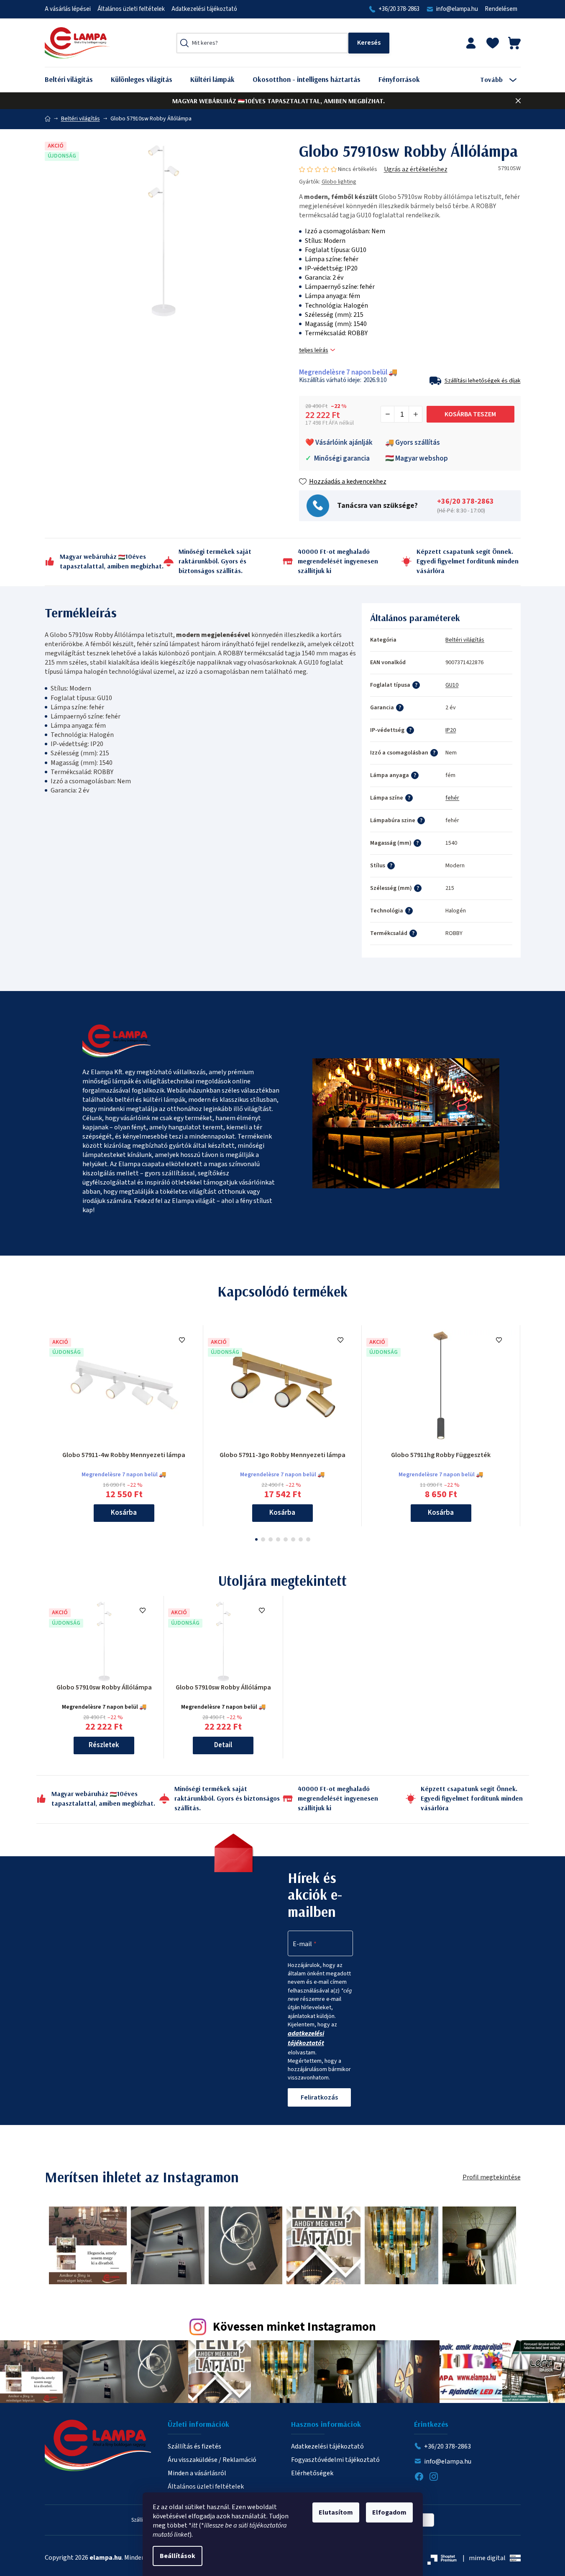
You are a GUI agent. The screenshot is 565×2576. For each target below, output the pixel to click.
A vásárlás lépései (68, 9)
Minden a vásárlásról (197, 2473)
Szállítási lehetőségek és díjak (483, 381)
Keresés (369, 43)
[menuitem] (75, 80)
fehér (452, 798)
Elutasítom (336, 2512)
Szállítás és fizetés (194, 2446)
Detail (223, 1745)
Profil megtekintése (492, 2177)
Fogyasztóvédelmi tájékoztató (335, 2460)
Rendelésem (501, 9)
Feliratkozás (319, 2097)
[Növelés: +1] (415, 414)
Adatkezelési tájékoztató (204, 9)
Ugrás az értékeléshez (416, 169)
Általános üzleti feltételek (131, 9)
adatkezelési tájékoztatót (306, 2038)
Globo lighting (339, 182)
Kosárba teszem (470, 414)
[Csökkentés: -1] (388, 414)
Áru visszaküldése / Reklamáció (212, 2460)
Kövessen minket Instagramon (294, 2327)
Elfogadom (389, 2512)
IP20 (451, 730)
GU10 (452, 685)
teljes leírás (314, 350)
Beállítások (178, 2556)
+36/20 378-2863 (399, 9)
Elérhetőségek (312, 2473)
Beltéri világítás (465, 640)
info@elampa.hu (457, 9)
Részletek (104, 1745)
